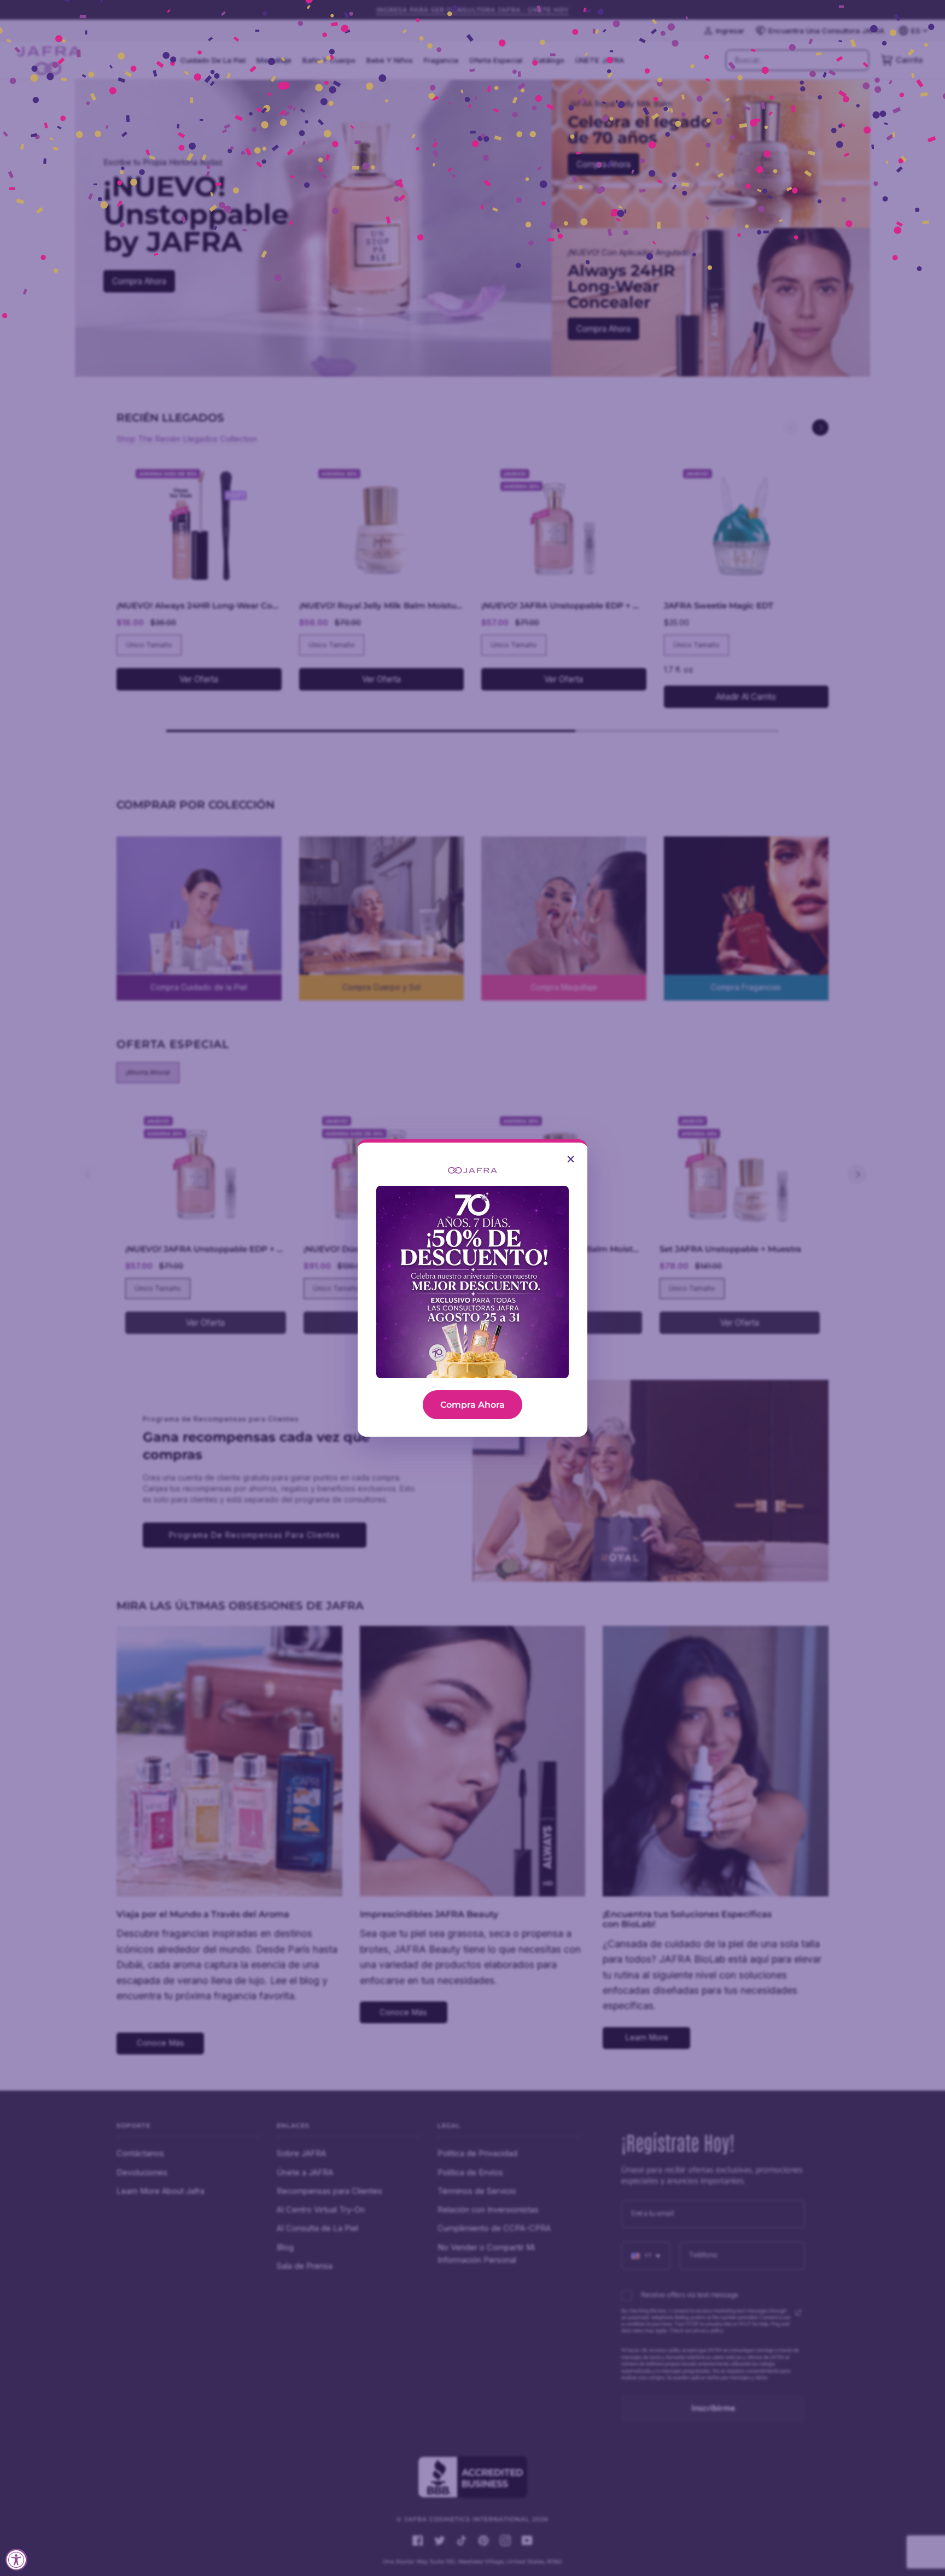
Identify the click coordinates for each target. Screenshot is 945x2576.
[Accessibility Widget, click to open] (16, 2560)
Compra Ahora (472, 1405)
